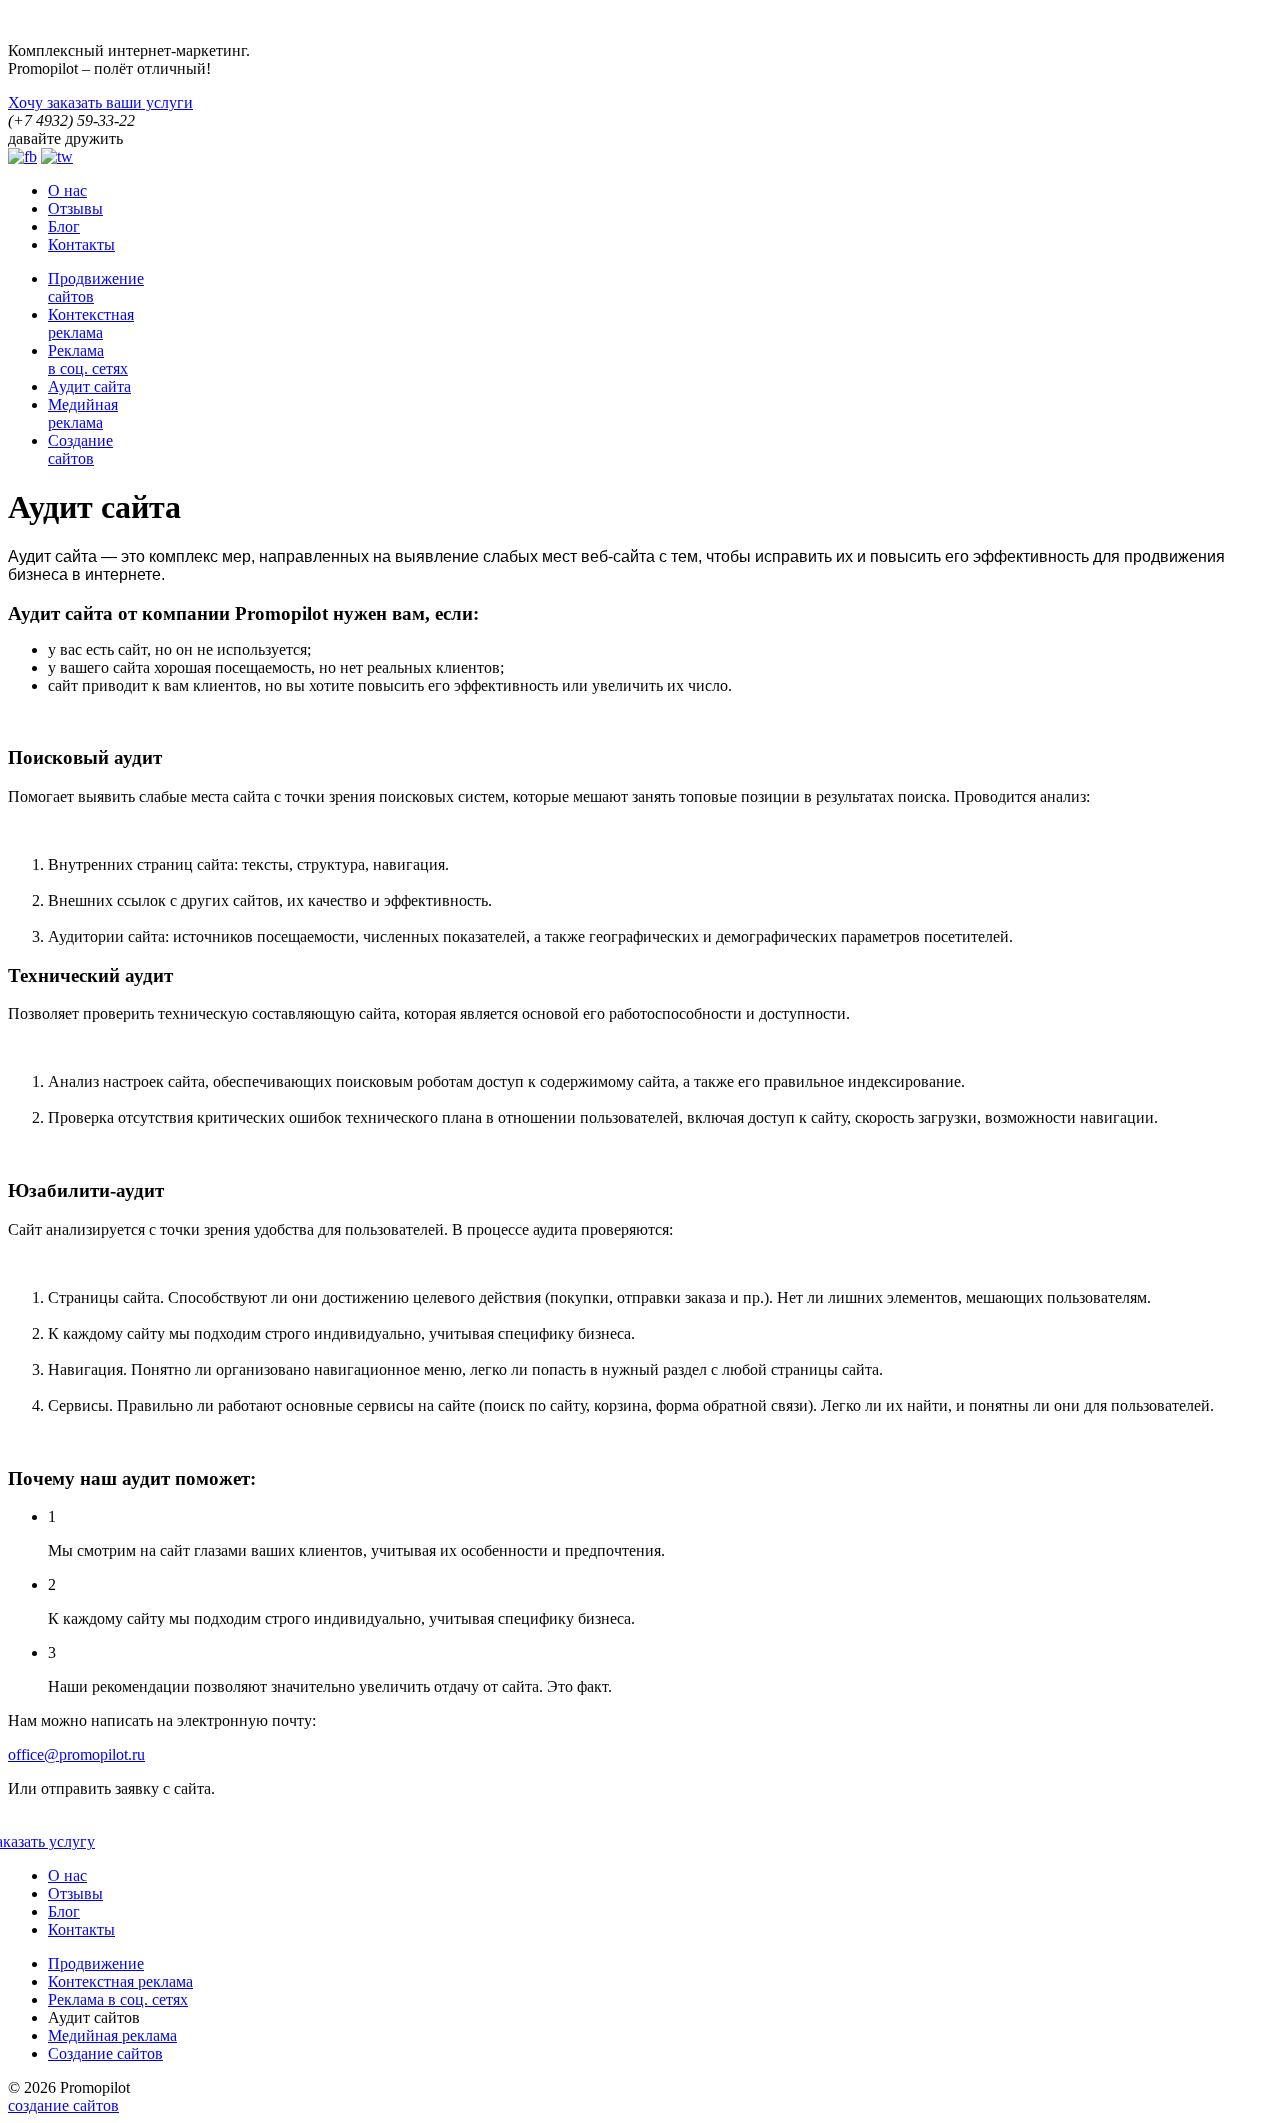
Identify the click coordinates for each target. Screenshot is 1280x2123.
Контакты (81, 244)
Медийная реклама (112, 2035)
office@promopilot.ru (76, 1754)
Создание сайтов (105, 2053)
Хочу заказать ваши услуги (100, 102)
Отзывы (75, 208)
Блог (64, 226)
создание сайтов (63, 2105)
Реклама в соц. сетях (118, 1999)
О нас (67, 190)
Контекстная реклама (120, 1981)
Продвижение (96, 1963)
